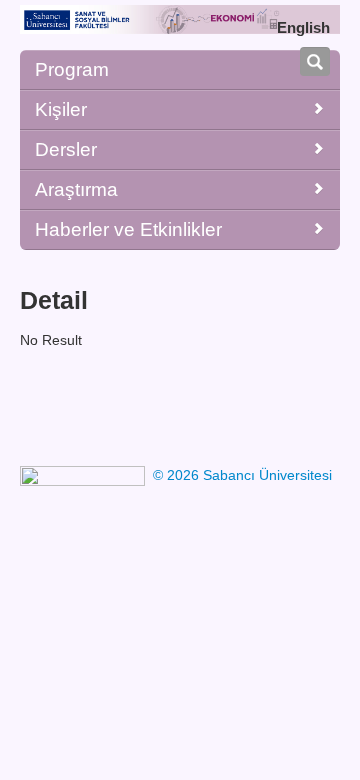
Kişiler (61, 109)
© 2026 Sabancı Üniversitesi (242, 475)
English (303, 27)
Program (72, 69)
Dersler (66, 149)
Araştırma (76, 189)
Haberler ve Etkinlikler (128, 229)
